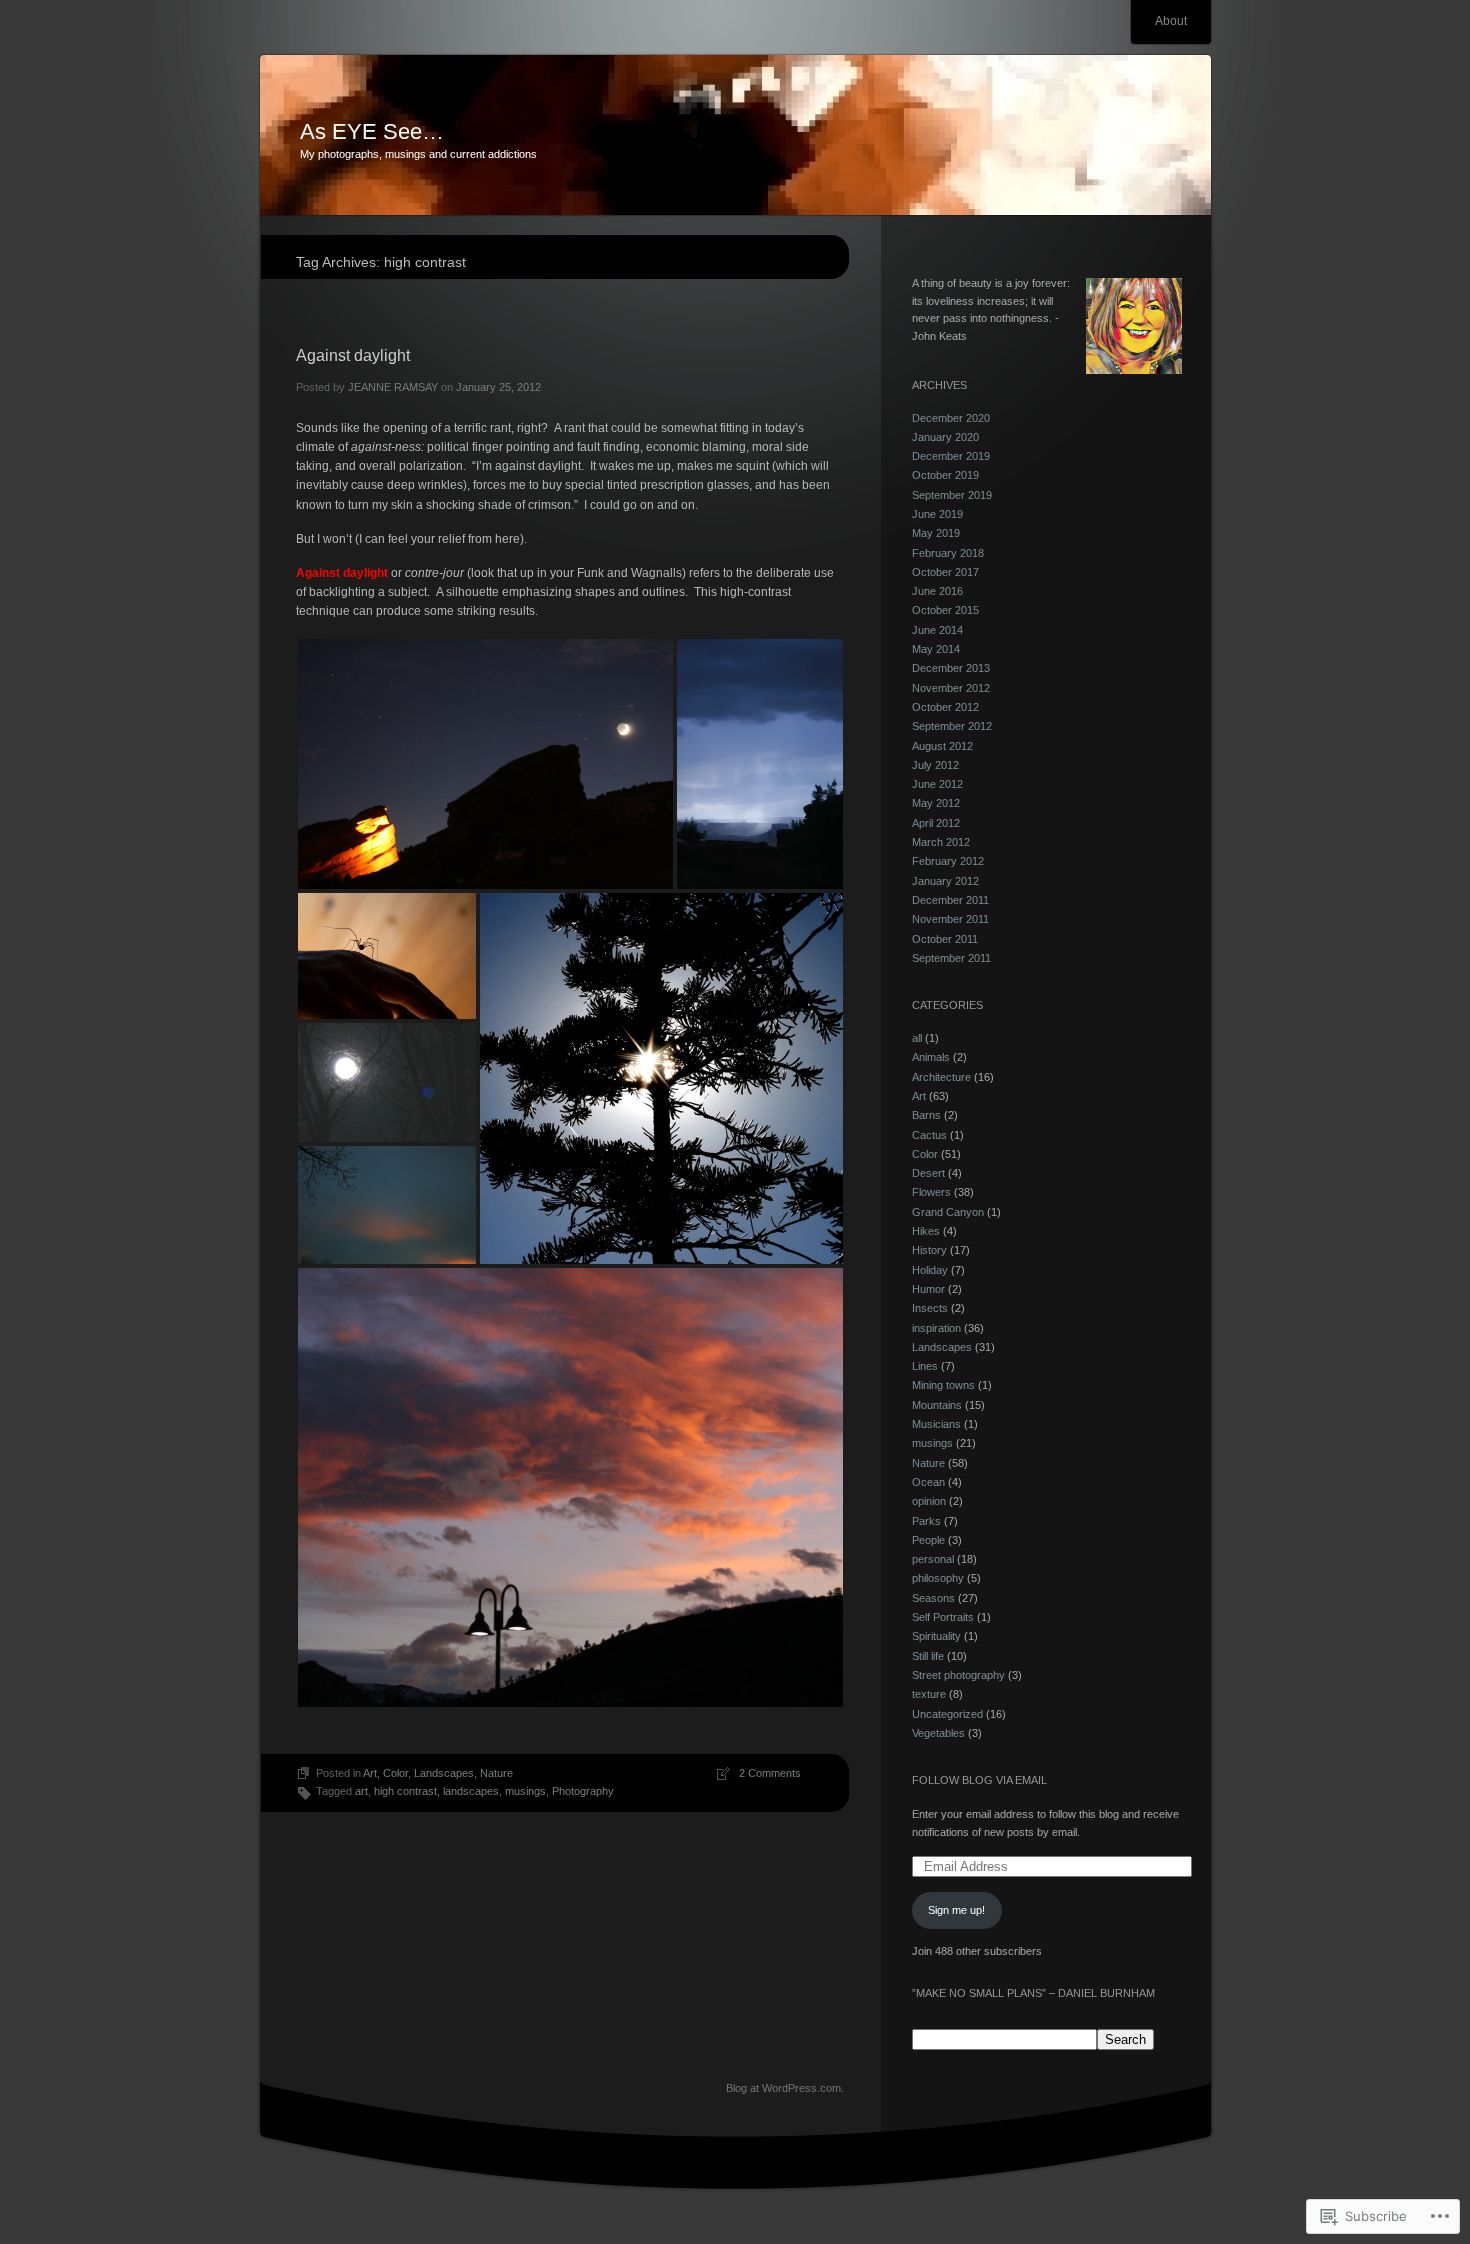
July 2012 (935, 765)
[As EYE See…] (735, 136)
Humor (928, 1289)
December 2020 (951, 418)
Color (395, 1773)
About (1171, 21)
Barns (926, 1115)
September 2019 (952, 495)
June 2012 (937, 784)
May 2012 (936, 803)
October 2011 (945, 939)
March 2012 (941, 842)
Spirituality (936, 1636)
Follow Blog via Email (979, 1780)
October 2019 (945, 475)
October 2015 (945, 610)
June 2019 (937, 514)
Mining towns (943, 1385)
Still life (928, 1656)
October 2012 (945, 707)
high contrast (405, 1791)
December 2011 (950, 900)
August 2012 (942, 746)
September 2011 (951, 958)
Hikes (926, 1231)
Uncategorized (947, 1714)
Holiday (930, 1270)
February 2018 (948, 553)
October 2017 (945, 572)
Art (370, 1773)
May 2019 (936, 533)
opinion (929, 1501)
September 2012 (952, 726)
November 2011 (950, 919)
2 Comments (770, 1773)
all (917, 1038)
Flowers (931, 1192)
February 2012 (948, 861)
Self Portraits (943, 1617)
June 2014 (937, 630)
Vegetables (938, 1733)
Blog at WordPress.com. (785, 2088)
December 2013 (951, 668)
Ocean (928, 1482)
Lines (925, 1366)
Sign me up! (956, 1910)
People (928, 1540)
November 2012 (951, 688)
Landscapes (444, 1773)
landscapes (471, 1791)
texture (929, 1694)
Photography (583, 1791)
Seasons (933, 1598)
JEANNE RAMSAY (393, 387)
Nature (496, 1773)
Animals (931, 1057)
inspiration (936, 1328)
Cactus (929, 1135)
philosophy (938, 1578)
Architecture (941, 1077)
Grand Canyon (948, 1212)
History (929, 1250)
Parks (926, 1521)
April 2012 (936, 823)
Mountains (937, 1405)
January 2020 (945, 437)
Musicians (936, 1424)
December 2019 (951, 456)
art (361, 1791)
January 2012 (945, 881)
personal (933, 1559)
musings (525, 1791)
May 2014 (936, 649)
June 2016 (937, 591)
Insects (930, 1308)
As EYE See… (372, 131)
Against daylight (353, 355)
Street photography (958, 1675)
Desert (928, 1173)
